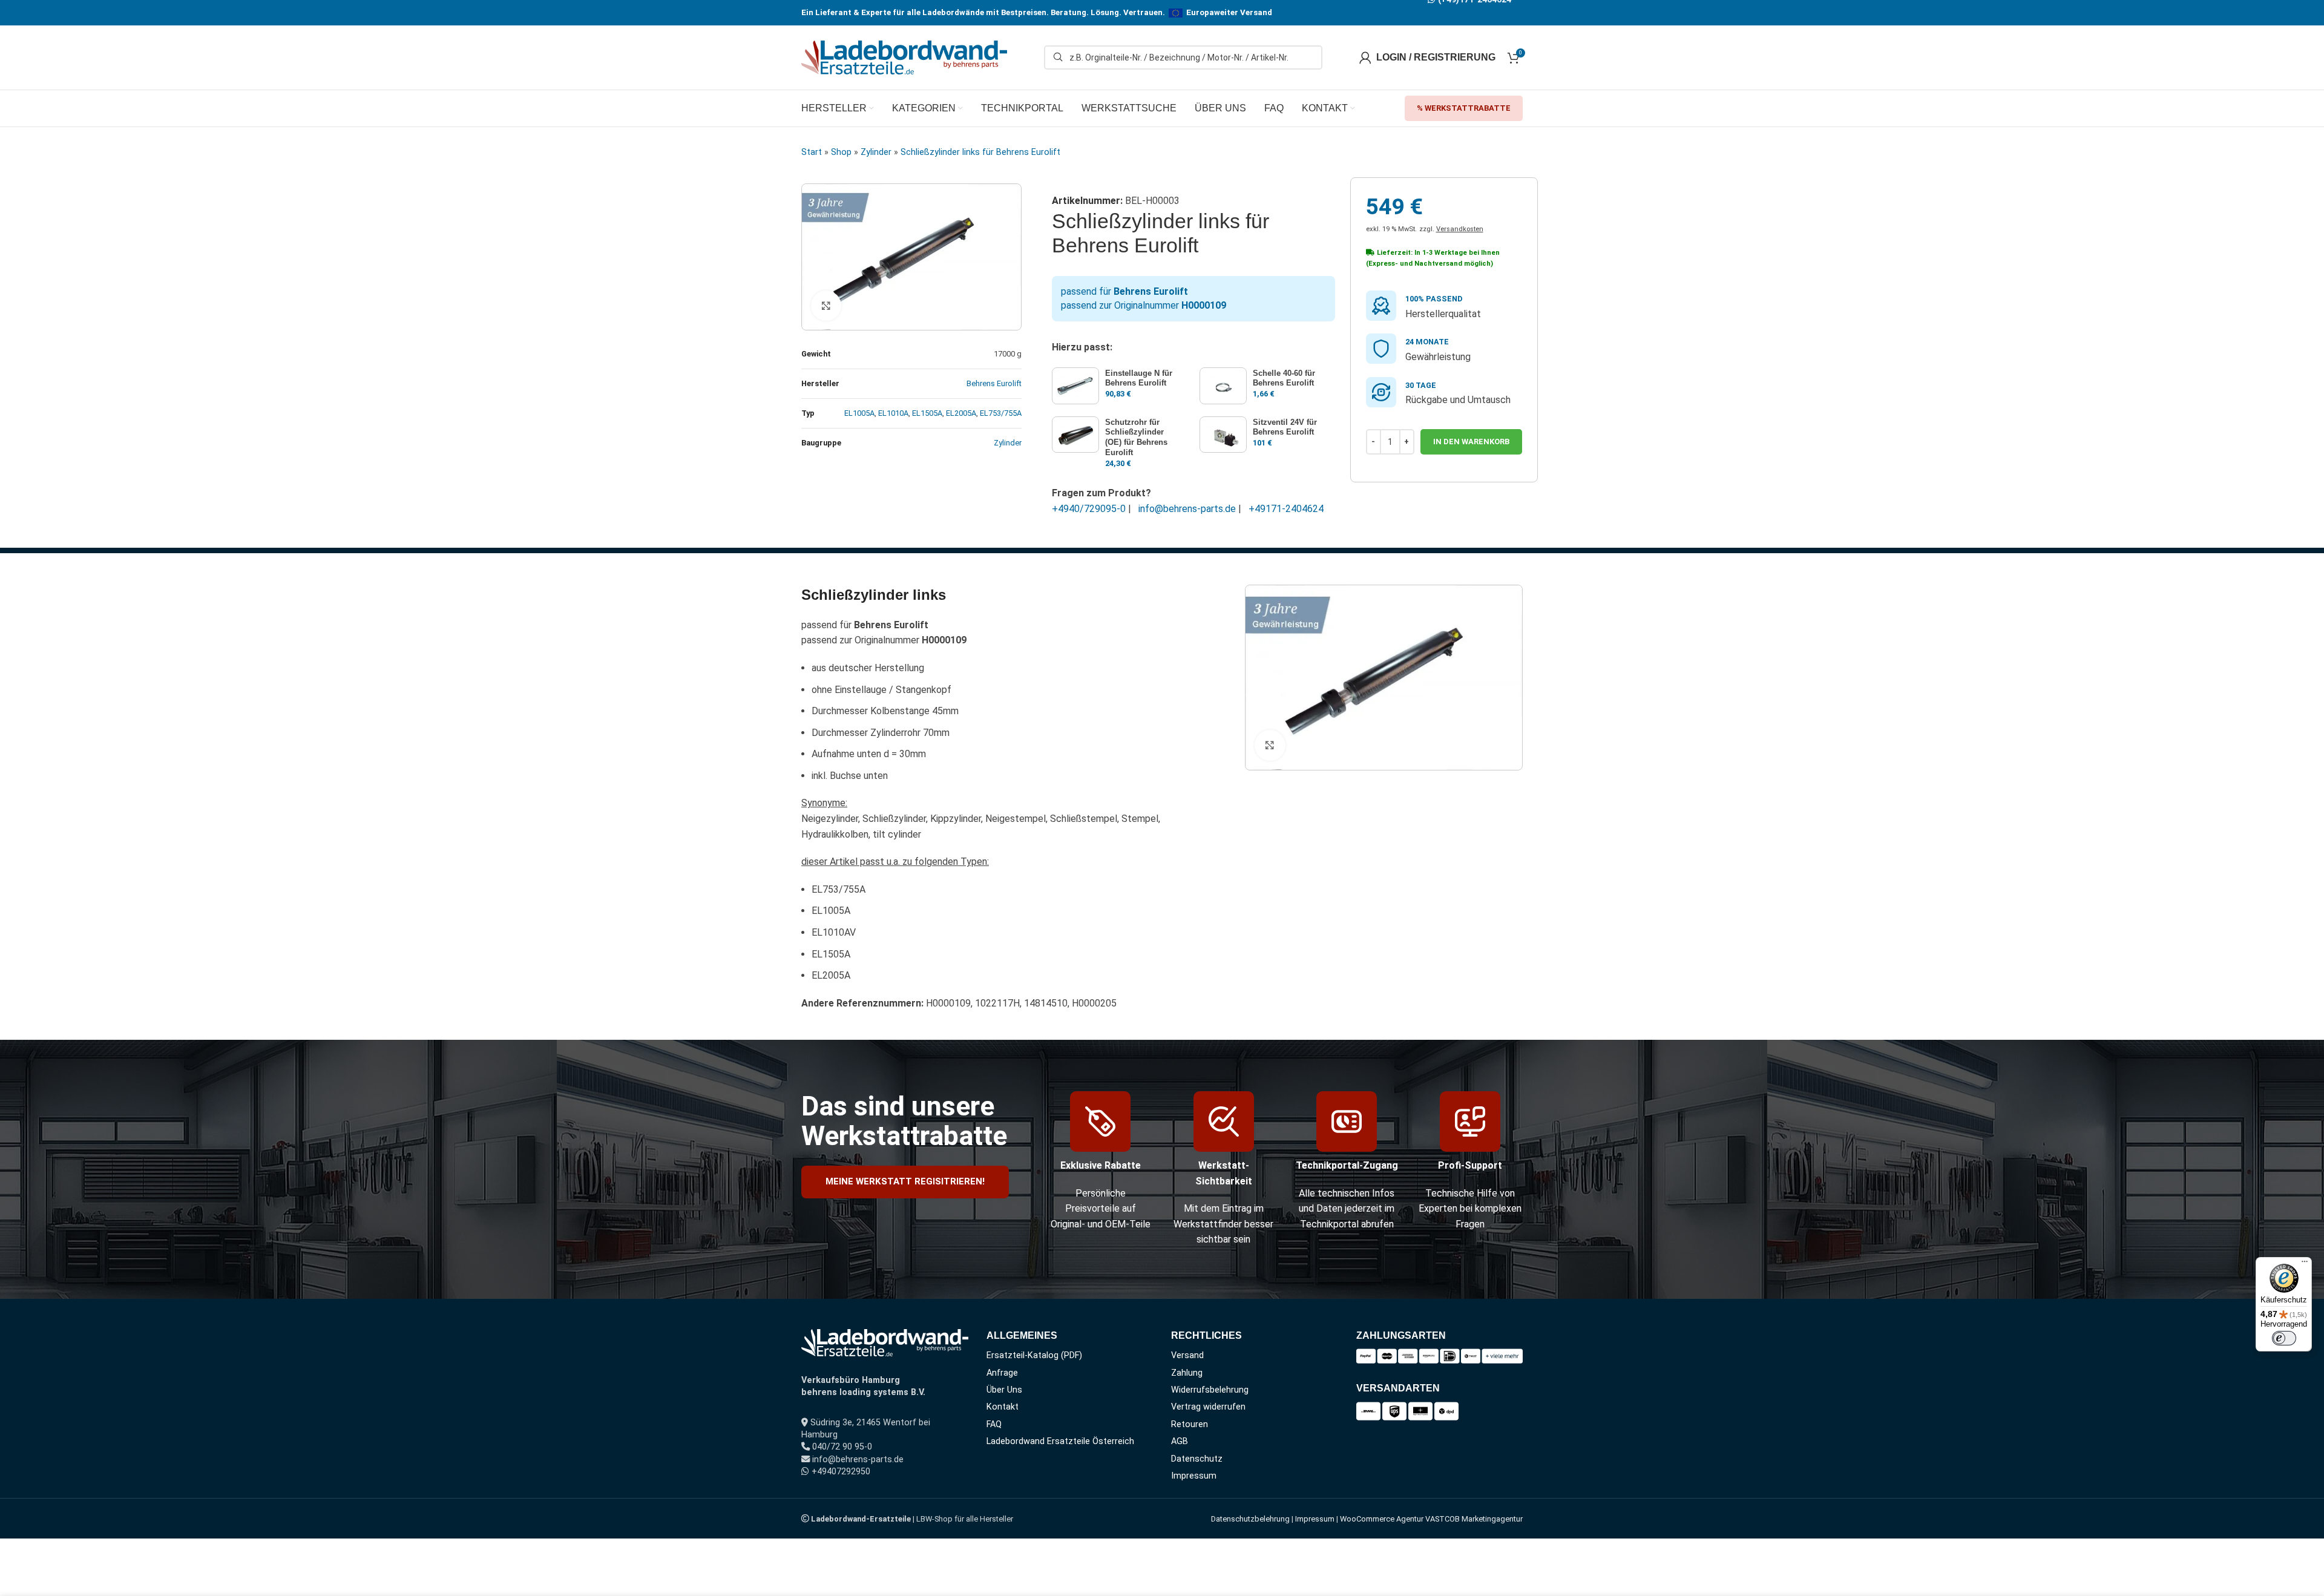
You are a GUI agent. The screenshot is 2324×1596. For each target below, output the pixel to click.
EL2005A (961, 413)
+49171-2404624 (1286, 509)
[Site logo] (904, 57)
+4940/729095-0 (1089, 509)
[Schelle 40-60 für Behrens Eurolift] (1223, 386)
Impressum (1194, 1476)
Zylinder (876, 152)
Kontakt (1003, 1407)
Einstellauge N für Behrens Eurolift (1139, 378)
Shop (841, 152)
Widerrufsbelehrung (1210, 1390)
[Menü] (2305, 1264)
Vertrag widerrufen (1208, 1407)
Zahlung (1187, 1373)
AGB (1180, 1441)
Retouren (1190, 1424)
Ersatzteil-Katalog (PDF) (1034, 1355)
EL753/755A (1001, 413)
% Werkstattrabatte (1464, 108)
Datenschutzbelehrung (1250, 1519)
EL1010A (893, 413)
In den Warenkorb (1471, 442)
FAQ (994, 1424)
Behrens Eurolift (994, 383)
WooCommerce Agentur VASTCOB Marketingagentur (1431, 1519)
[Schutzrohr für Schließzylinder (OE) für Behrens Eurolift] (1075, 435)
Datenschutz (1197, 1459)
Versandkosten (1460, 229)
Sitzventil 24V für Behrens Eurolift (1285, 427)
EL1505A (927, 413)
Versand (1187, 1355)
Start (812, 152)
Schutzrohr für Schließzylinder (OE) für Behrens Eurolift (1136, 438)
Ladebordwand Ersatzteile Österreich (1060, 1441)
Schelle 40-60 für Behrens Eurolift (1284, 378)
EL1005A (859, 413)
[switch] (2284, 1338)
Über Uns (1004, 1390)
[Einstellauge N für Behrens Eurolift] (1075, 386)
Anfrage (1002, 1373)
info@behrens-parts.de (1187, 509)
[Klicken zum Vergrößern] (826, 306)
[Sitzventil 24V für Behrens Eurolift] (1223, 435)
